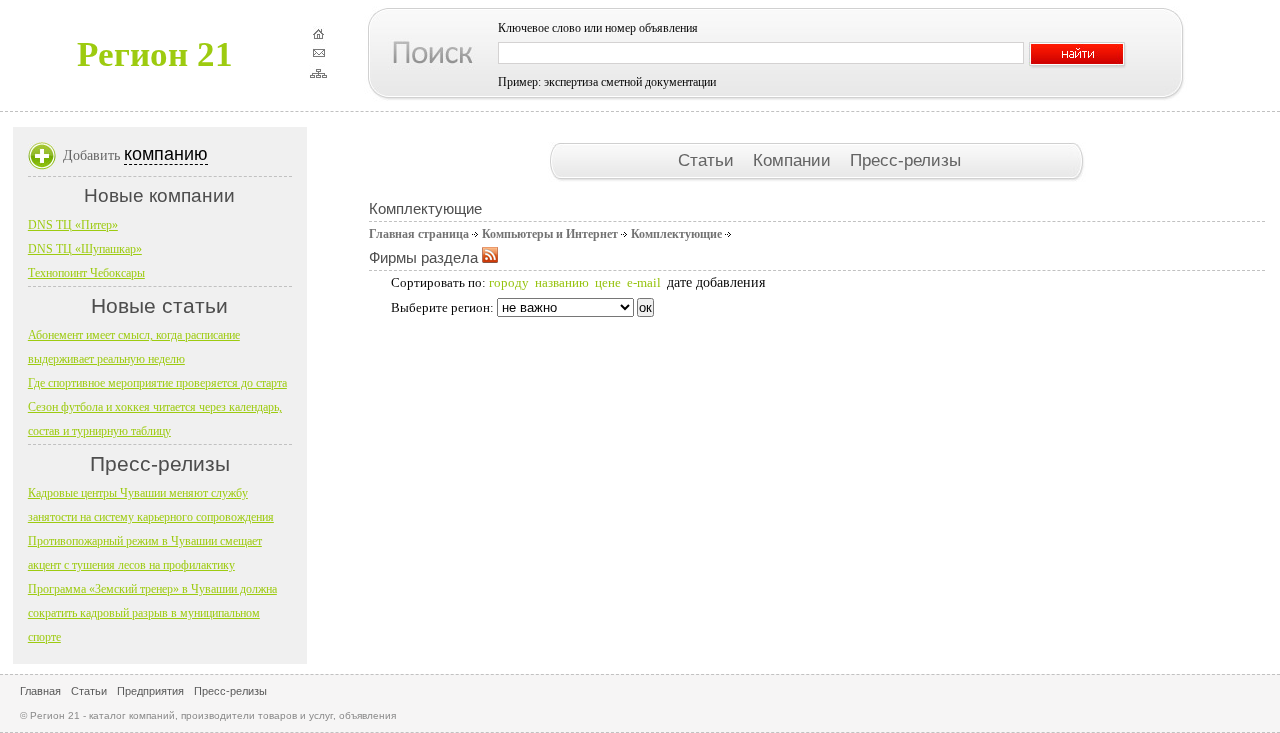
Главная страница (419, 234)
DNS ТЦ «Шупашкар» (85, 249)
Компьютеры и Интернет (550, 234)
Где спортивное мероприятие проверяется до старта (157, 383)
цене (608, 282)
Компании (794, 160)
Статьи (708, 160)
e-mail (644, 282)
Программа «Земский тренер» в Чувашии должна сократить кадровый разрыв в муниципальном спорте (152, 613)
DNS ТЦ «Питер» (73, 225)
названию (562, 282)
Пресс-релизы (905, 160)
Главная (40, 691)
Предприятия (150, 691)
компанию (166, 154)
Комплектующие (676, 234)
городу (509, 282)
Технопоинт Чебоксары (86, 273)
